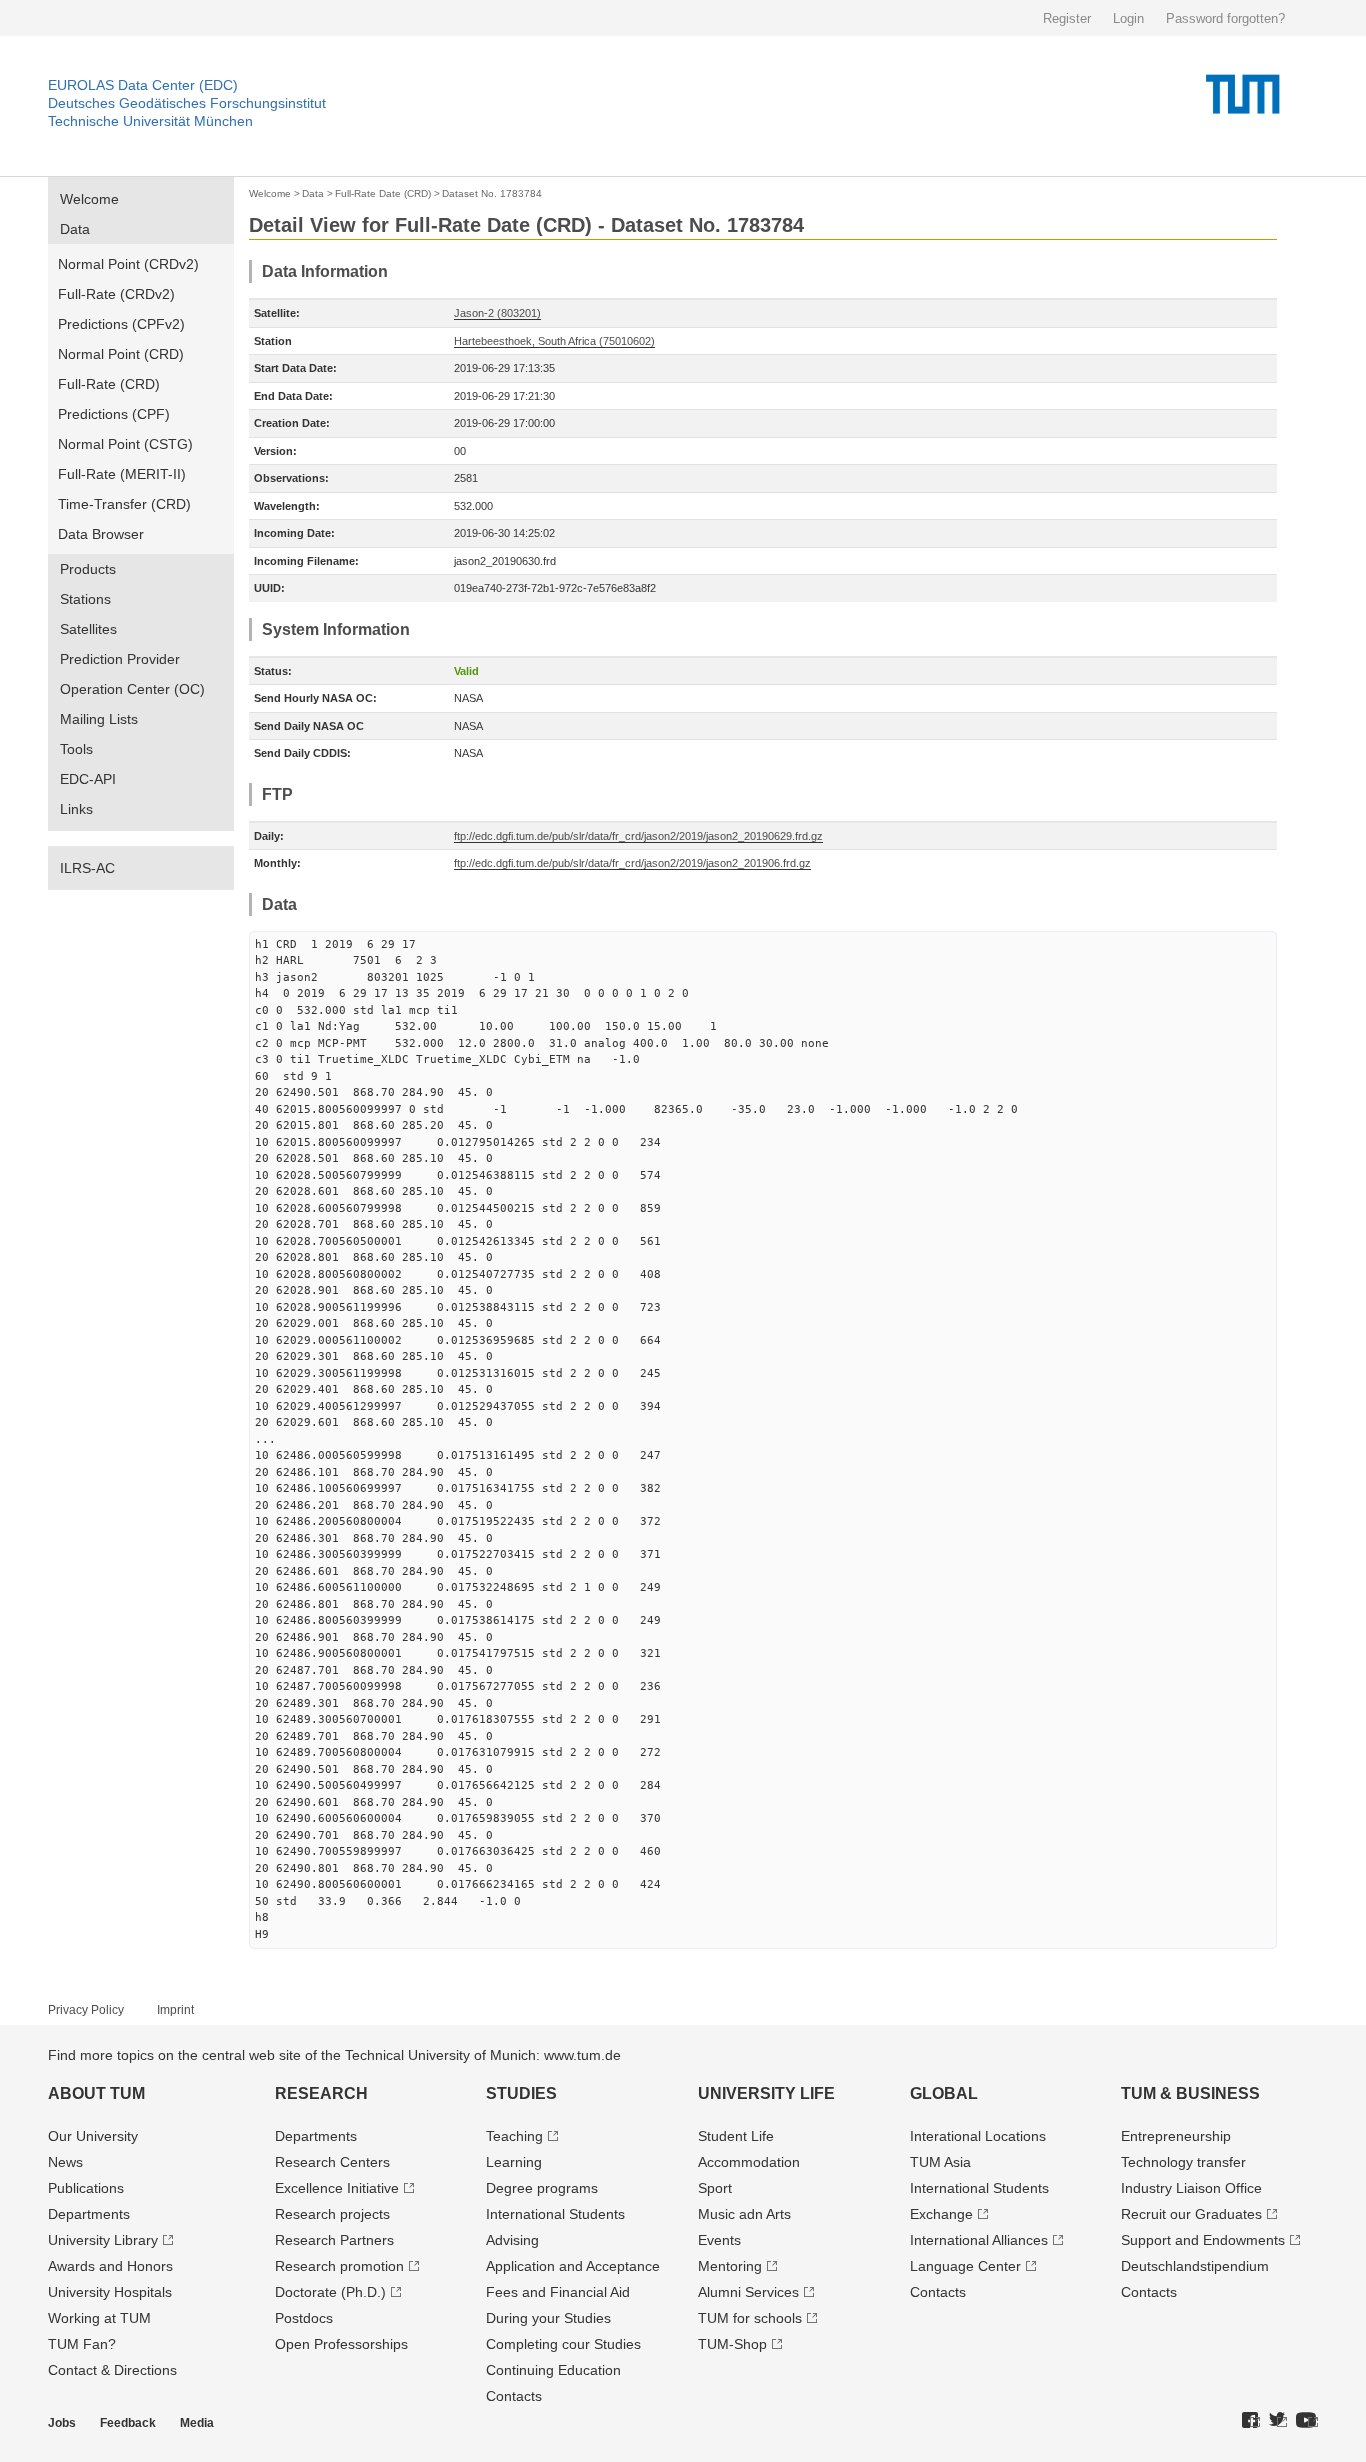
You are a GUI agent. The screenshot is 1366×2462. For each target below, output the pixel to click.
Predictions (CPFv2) (121, 324)
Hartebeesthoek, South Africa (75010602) (554, 341)
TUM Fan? (82, 2344)
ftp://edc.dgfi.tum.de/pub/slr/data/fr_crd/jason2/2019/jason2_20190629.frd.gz (638, 836)
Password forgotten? (1225, 18)
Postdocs (304, 2318)
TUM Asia (940, 2162)
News (65, 2162)
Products (88, 569)
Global (944, 2093)
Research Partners (334, 2240)
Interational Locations (978, 2136)
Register (1067, 18)
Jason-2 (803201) (497, 313)
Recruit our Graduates (1191, 2214)
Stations (85, 599)
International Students (555, 2214)
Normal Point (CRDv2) (128, 264)
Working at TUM (99, 2318)
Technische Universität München (150, 121)
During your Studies (548, 2318)
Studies (521, 2093)
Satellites (88, 629)
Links (76, 809)
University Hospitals (110, 2292)
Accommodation (749, 2162)
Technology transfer (1183, 2162)
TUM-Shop (732, 2344)
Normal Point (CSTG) (125, 444)
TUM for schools (750, 2318)
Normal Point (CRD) (121, 354)
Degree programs (542, 2188)
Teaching (514, 2136)
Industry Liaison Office (1191, 2188)
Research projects (332, 2214)
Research (321, 2093)
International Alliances (979, 2240)
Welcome (89, 199)
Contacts (514, 2396)
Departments (89, 2214)
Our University (93, 2136)
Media (197, 2423)
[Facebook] (1251, 2421)
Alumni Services (748, 2292)
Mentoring (730, 2266)
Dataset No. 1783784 (492, 193)
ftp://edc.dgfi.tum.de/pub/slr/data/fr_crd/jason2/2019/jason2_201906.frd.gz (632, 863)
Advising (512, 2240)
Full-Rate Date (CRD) (383, 193)
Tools (76, 749)
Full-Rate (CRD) (109, 384)
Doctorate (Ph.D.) (330, 2292)
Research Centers (332, 2162)
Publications (86, 2188)
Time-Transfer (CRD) (124, 504)
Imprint (175, 2010)
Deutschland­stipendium (1195, 2266)
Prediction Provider (120, 659)
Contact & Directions (112, 2370)
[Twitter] (1278, 2421)
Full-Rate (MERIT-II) (122, 474)
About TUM (96, 2093)
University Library (103, 2240)
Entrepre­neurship (1176, 2136)
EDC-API (88, 779)
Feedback (128, 2423)
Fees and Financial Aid (558, 2292)
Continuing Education (553, 2370)
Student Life (736, 2136)
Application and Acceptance (573, 2266)
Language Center (965, 2266)
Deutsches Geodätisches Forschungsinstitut (187, 103)
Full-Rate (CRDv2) (116, 294)
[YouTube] (1307, 2421)
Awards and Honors (110, 2266)
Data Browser (101, 534)
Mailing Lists (99, 719)
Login (1128, 18)
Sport (715, 2188)
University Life (766, 2093)
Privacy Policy (86, 2010)
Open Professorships (341, 2344)
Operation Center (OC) (132, 689)
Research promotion (339, 2266)
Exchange (941, 2214)
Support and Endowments (1203, 2240)
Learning (514, 2162)
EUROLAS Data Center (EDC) (143, 85)
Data (75, 229)
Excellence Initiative (337, 2188)
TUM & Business (1190, 2093)
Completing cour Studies (563, 2344)
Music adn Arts (744, 2214)
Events (719, 2240)
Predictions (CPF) (114, 414)
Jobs (62, 2423)
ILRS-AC (87, 868)
